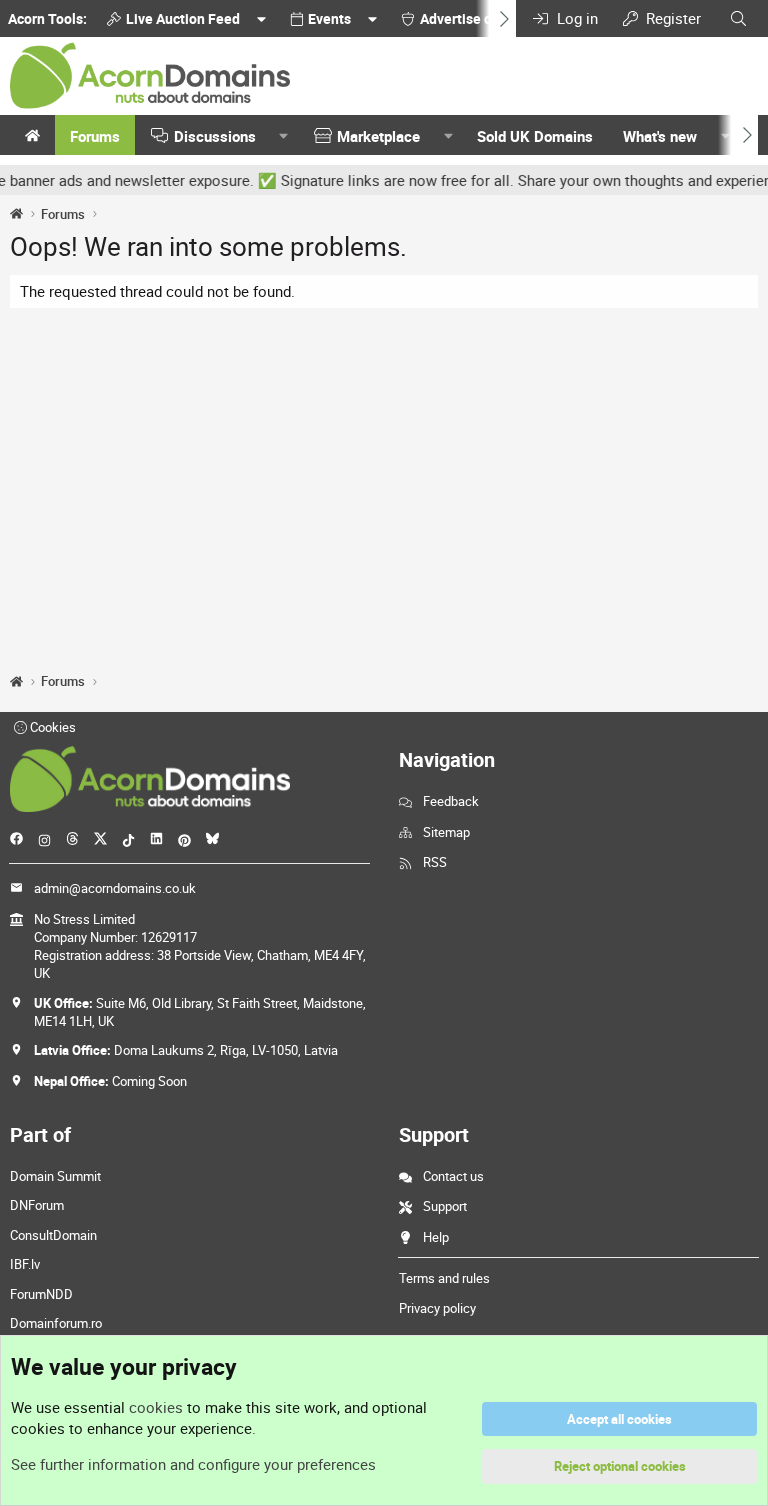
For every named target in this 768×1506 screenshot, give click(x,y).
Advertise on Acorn (480, 18)
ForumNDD (41, 1294)
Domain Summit (55, 1176)
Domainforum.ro (56, 1323)
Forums (95, 136)
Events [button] (329, 18)
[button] (284, 136)
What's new (660, 136)
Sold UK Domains (535, 136)
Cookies (51, 727)
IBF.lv (25, 1264)
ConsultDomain (53, 1235)
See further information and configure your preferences (193, 1464)
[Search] (738, 18)
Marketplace (378, 136)
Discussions (215, 136)
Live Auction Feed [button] (183, 18)
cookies (156, 1407)
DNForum (37, 1205)
